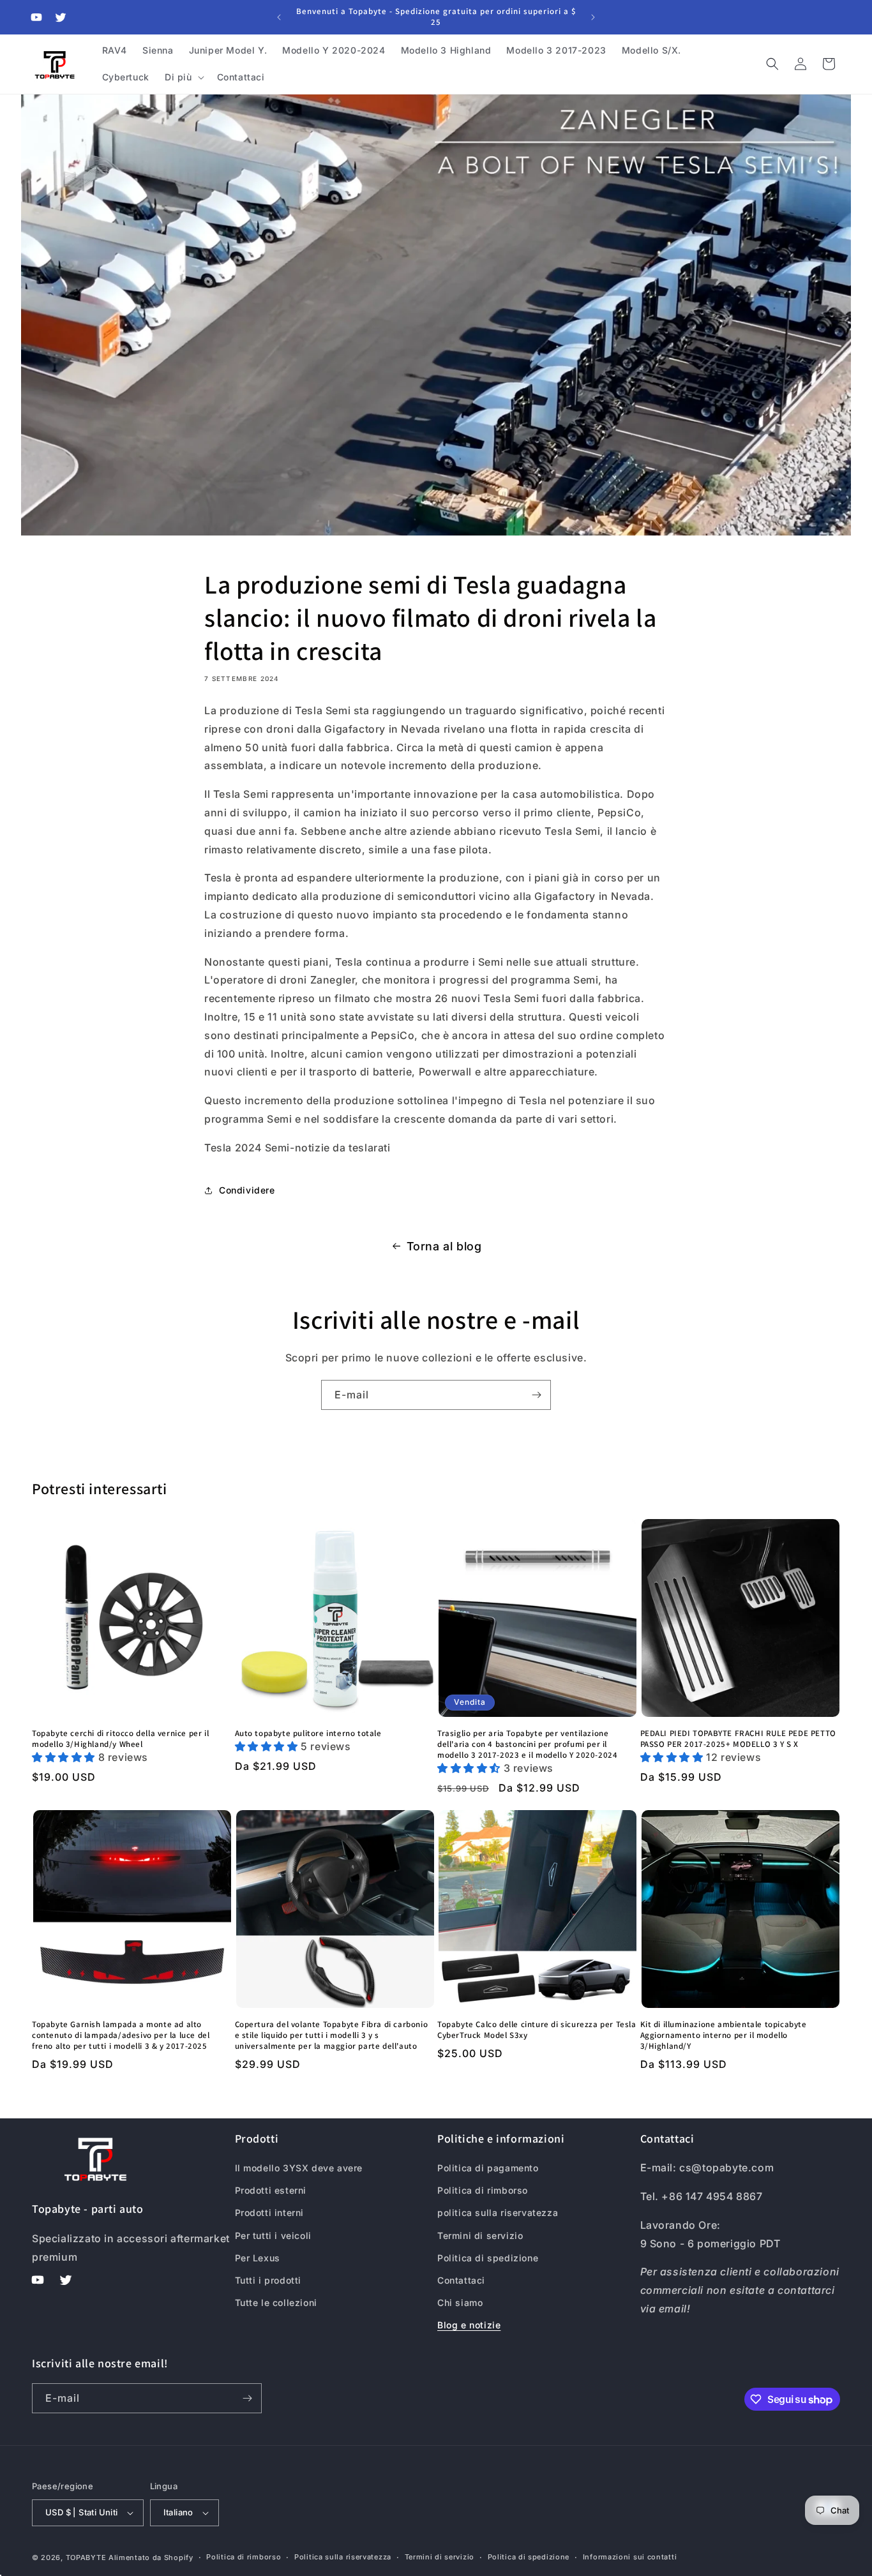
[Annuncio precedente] (279, 17)
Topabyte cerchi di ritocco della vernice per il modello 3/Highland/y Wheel (120, 1739)
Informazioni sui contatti (630, 2557)
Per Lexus (258, 2258)
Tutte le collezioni (276, 2303)
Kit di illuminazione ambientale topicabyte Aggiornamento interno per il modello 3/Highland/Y (724, 2035)
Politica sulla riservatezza (343, 2557)
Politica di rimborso (483, 2190)
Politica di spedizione (488, 2258)
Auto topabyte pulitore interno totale (308, 1734)
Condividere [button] (247, 1190)
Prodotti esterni (271, 2190)
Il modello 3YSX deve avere (299, 2168)
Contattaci (461, 2280)
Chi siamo (460, 2303)
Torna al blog (444, 1246)
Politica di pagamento (488, 2168)
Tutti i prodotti (268, 2280)
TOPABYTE (86, 2557)
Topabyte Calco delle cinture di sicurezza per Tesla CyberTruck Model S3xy (537, 2030)
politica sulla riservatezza (498, 2213)
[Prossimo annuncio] (593, 17)
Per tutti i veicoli (273, 2235)
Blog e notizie (469, 2325)
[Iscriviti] (536, 1395)
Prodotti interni (270, 2213)
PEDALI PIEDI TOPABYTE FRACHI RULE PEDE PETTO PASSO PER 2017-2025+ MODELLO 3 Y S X (738, 1739)
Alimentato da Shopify (151, 2557)
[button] (183, 77)
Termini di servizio (480, 2235)
